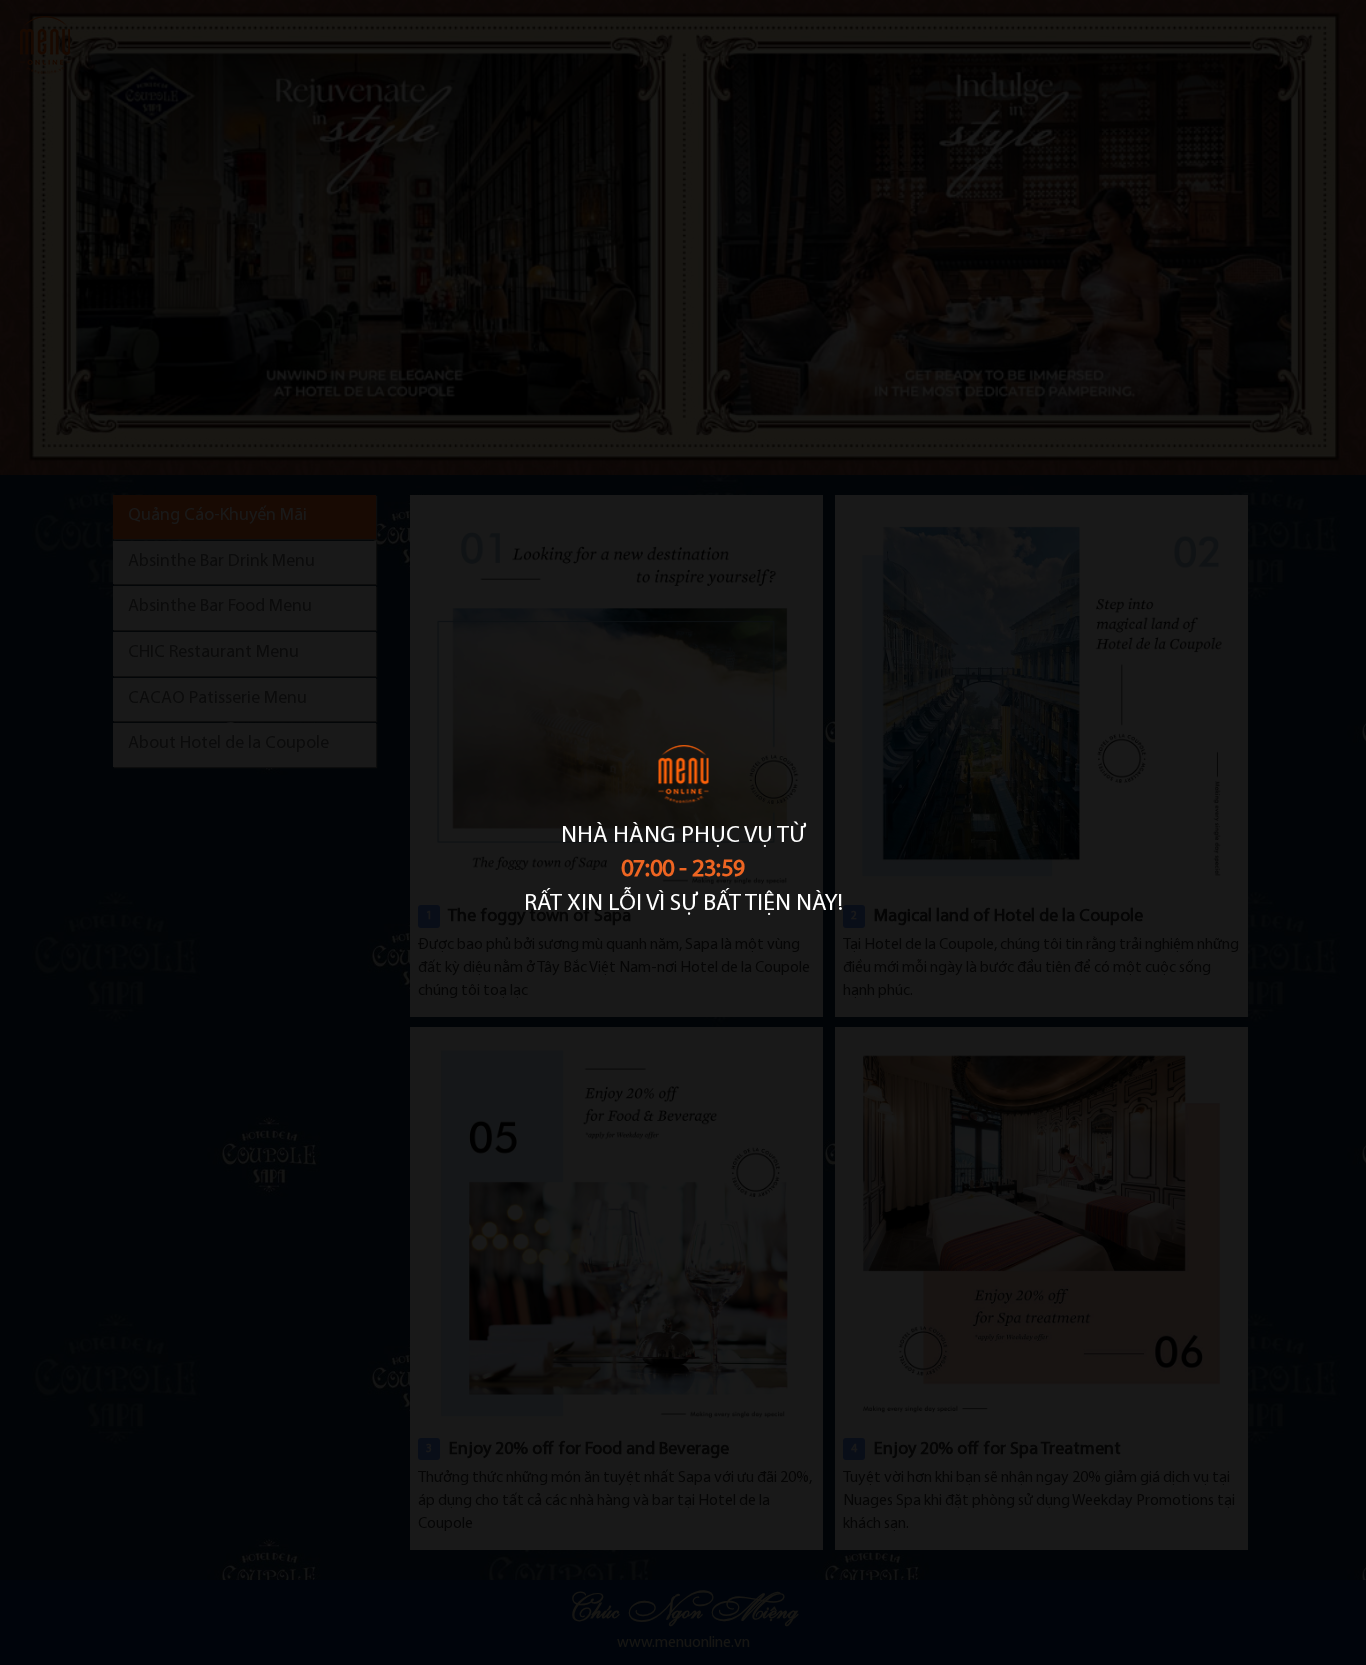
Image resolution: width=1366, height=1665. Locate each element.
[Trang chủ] (683, 781)
